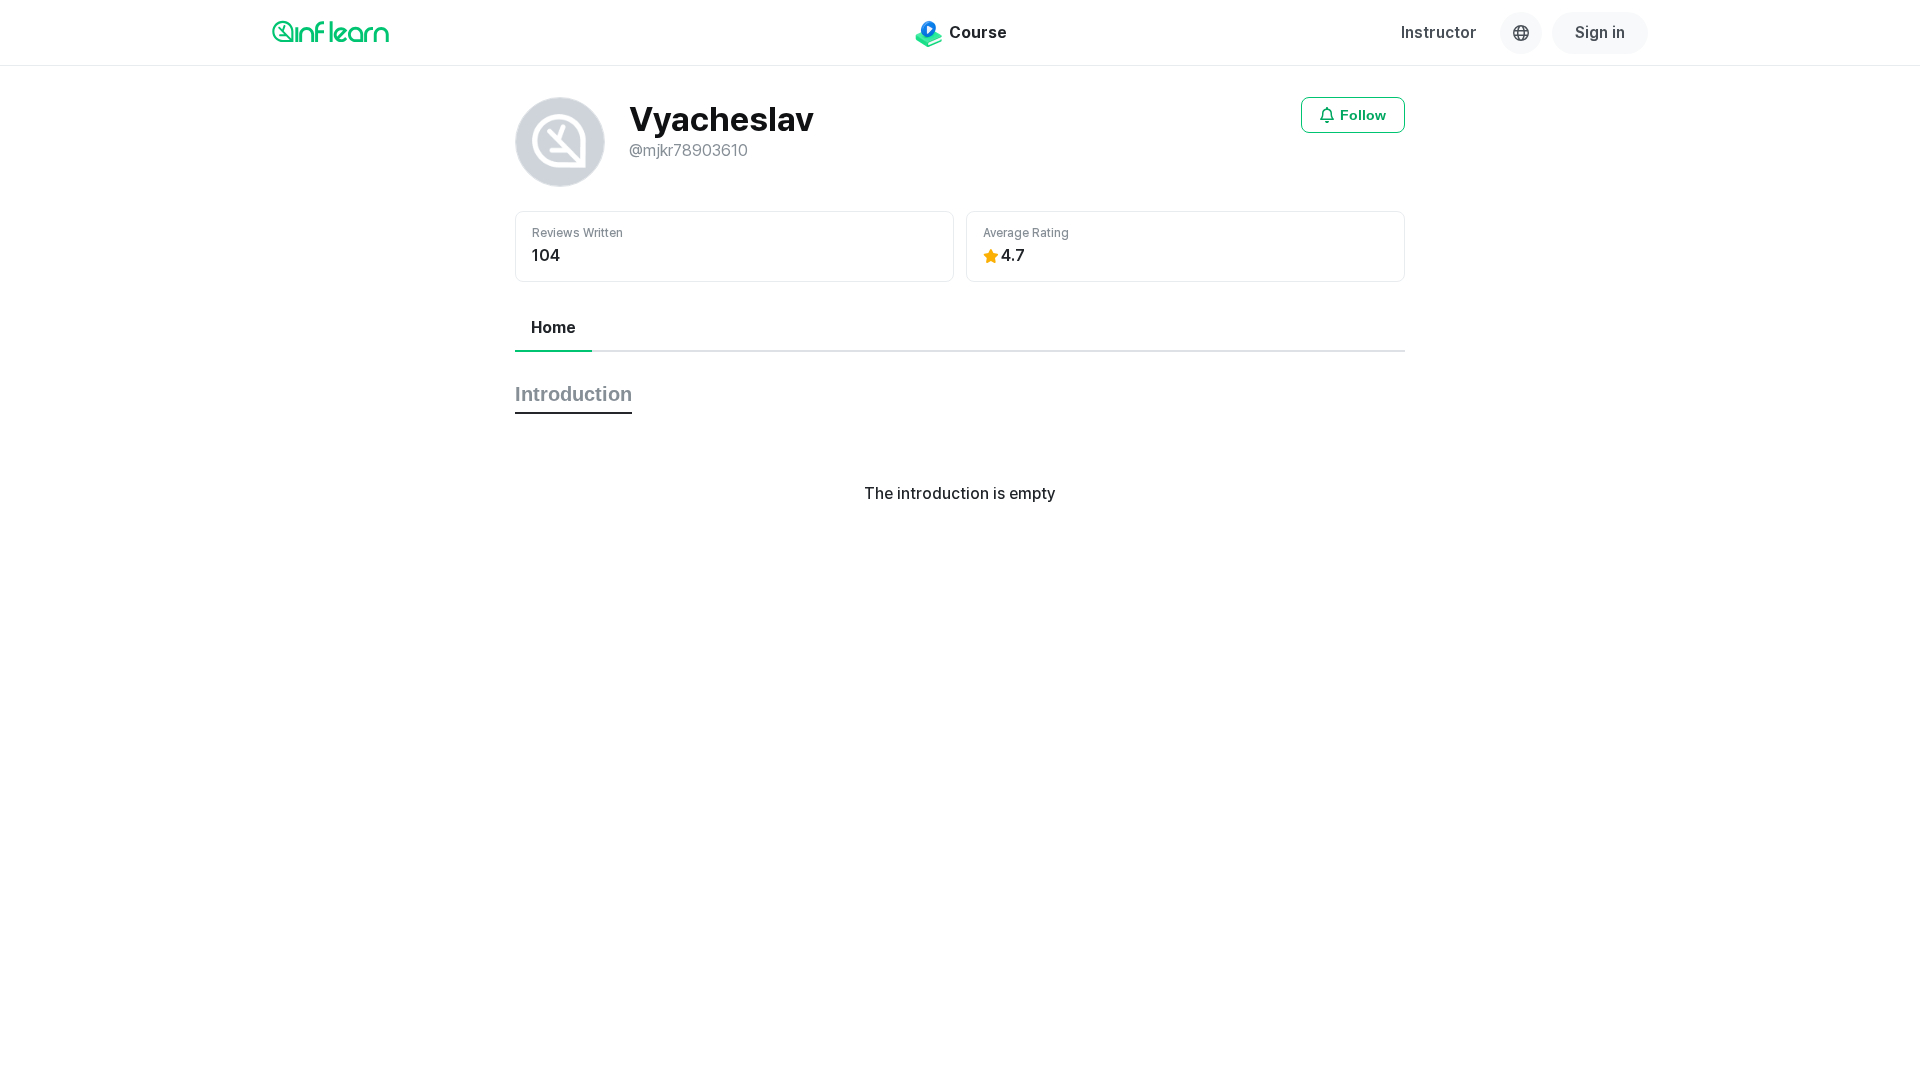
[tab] (553, 329)
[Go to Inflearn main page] (330, 31)
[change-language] (1521, 33)
